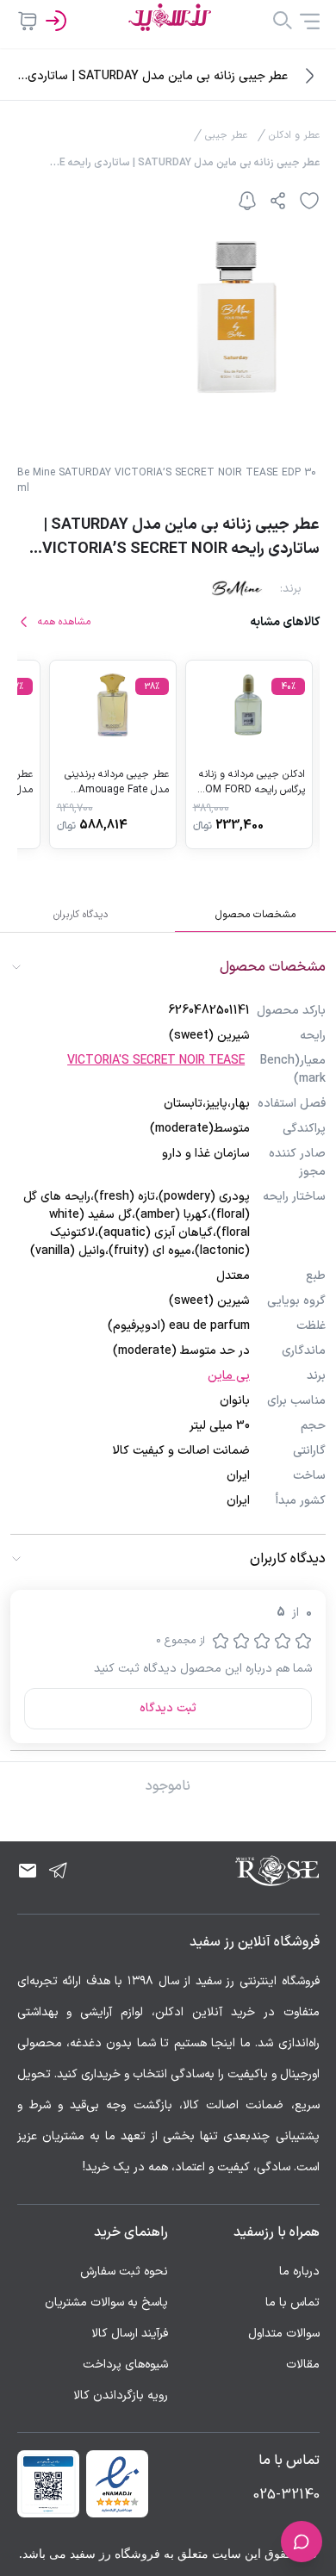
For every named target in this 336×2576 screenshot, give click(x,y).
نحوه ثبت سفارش (124, 2272)
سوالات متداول (284, 2334)
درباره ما (299, 2272)
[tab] (255, 915)
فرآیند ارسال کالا (130, 2334)
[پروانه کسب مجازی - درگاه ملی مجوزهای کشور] (48, 2484)
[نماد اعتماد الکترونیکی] (117, 2484)
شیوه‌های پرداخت (125, 2365)
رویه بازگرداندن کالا (121, 2396)
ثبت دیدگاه (168, 1708)
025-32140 (286, 2495)
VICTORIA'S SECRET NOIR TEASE (156, 1061)
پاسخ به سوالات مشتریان (106, 2303)
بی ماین (229, 1376)
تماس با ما (292, 2303)
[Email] (28, 1871)
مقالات (303, 2365)
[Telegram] (59, 1871)
